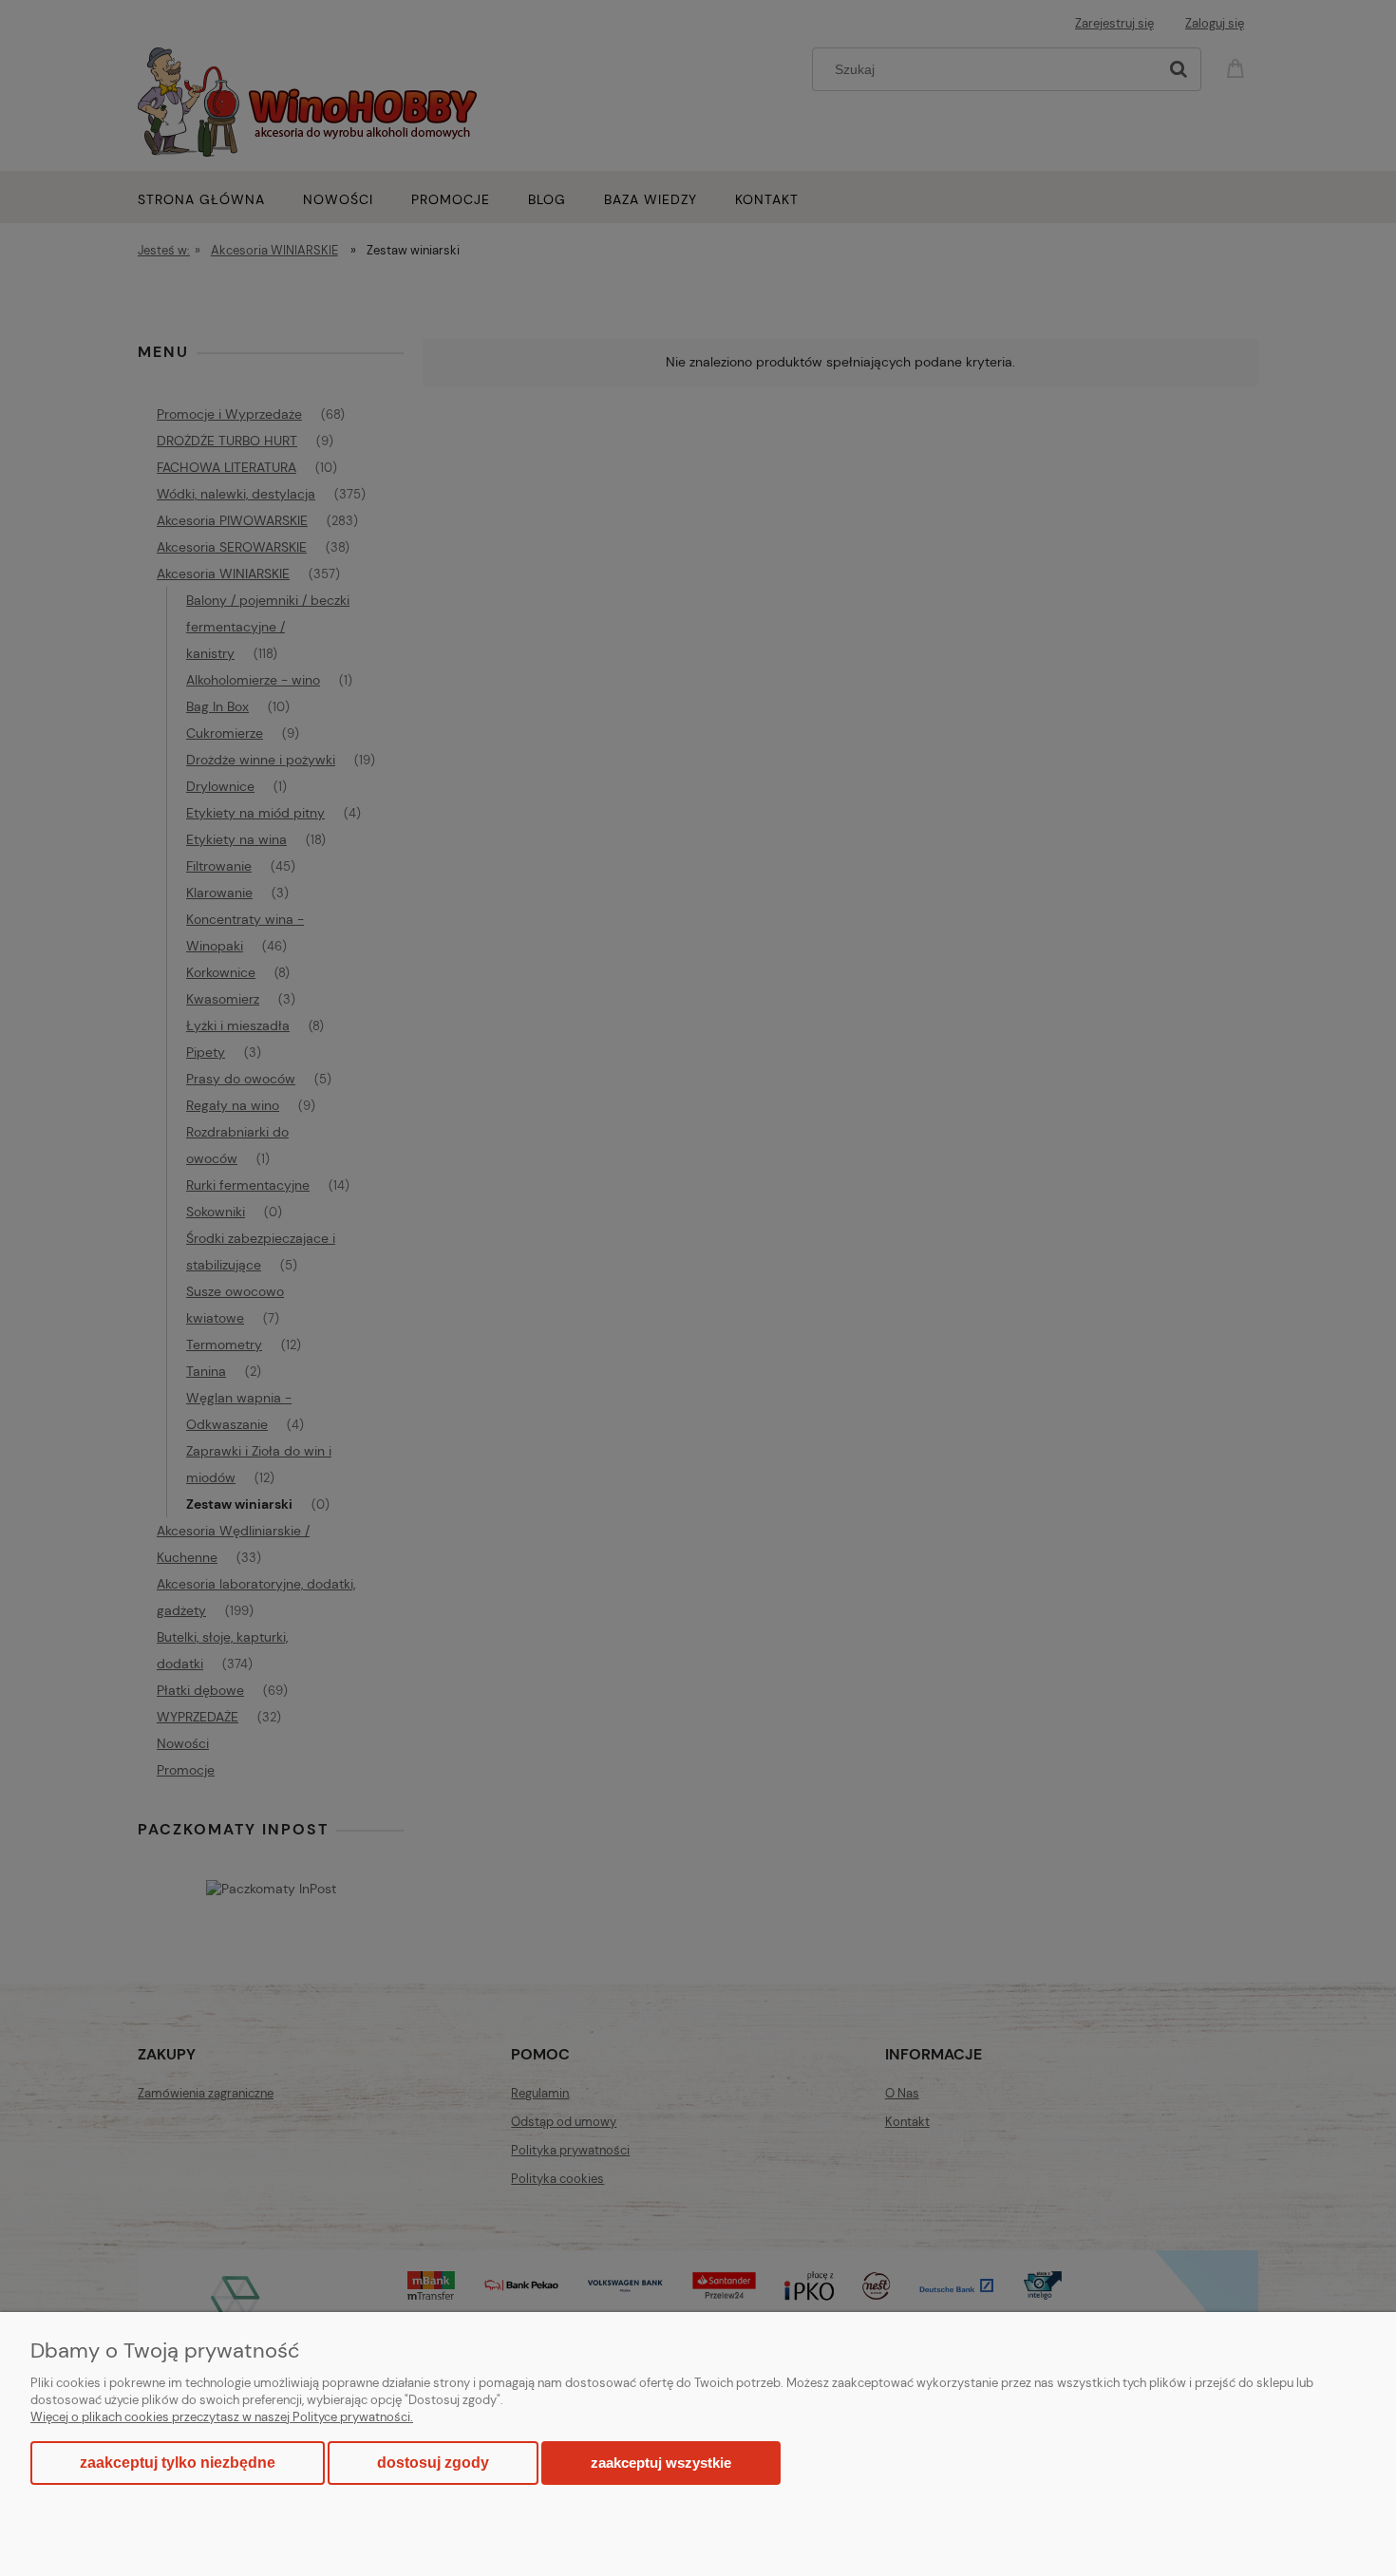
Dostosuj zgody (433, 2463)
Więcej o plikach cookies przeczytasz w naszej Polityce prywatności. (222, 2417)
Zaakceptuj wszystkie (661, 2463)
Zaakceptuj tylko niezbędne (178, 2463)
